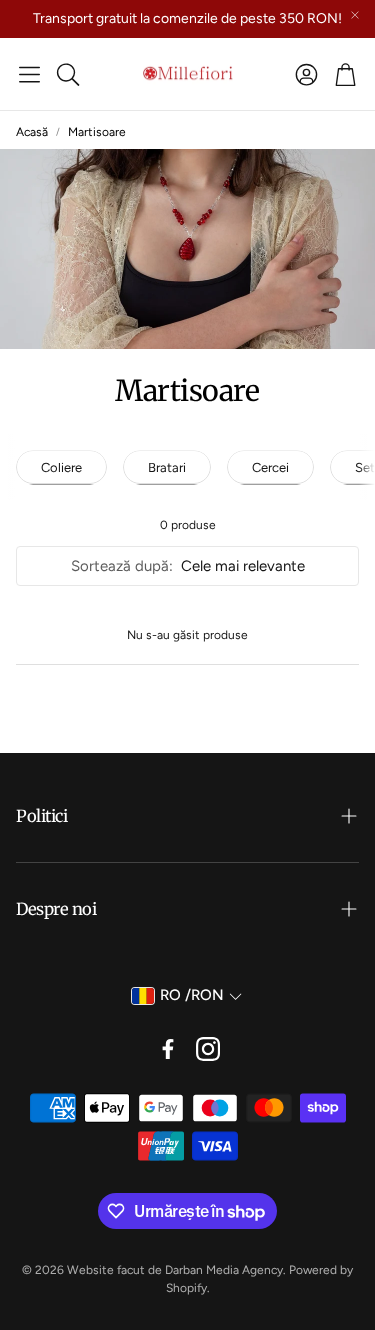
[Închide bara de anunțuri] (355, 15)
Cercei (270, 467)
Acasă (32, 132)
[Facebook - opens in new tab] (168, 1049)
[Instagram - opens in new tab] (208, 1049)
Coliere (61, 467)
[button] (29, 74)
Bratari (167, 467)
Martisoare (97, 132)
